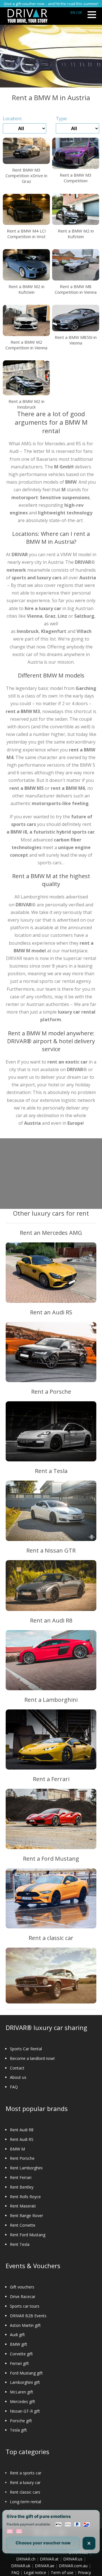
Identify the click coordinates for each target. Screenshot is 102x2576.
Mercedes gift (23, 2401)
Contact (17, 2068)
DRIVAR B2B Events (28, 2316)
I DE (79, 12)
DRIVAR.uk (21, 2566)
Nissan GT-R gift (25, 2411)
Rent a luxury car (25, 2482)
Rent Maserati (23, 2206)
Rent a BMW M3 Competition (76, 178)
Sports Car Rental (26, 2049)
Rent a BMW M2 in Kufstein (76, 234)
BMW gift (19, 2344)
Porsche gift (21, 2421)
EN (73, 12)
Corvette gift (21, 2354)
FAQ (14, 2087)
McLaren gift (22, 2392)
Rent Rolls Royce (25, 2197)
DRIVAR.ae (45, 2566)
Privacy (84, 2572)
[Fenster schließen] (89, 2543)
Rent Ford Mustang (28, 2235)
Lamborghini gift (25, 2382)
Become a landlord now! (32, 2058)
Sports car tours (25, 2306)
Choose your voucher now (43, 2543)
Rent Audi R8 (22, 2130)
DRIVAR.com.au (73, 2566)
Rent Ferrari (21, 2177)
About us (18, 2077)
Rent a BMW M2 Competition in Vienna (26, 345)
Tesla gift (18, 2430)
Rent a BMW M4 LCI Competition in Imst (26, 234)
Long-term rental (25, 2502)
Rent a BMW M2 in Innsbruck (26, 404)
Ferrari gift (19, 2363)
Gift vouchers (22, 2287)
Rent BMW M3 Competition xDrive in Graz (26, 176)
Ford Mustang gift (26, 2373)
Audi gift (17, 2335)
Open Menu (92, 15)
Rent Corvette (23, 2225)
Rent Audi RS (22, 2139)
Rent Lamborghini (26, 2168)
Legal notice (35, 2572)
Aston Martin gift (25, 2325)
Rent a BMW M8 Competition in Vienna (76, 289)
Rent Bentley (22, 2187)
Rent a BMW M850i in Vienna (76, 340)
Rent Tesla (20, 2244)
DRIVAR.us (73, 2559)
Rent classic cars (25, 2492)
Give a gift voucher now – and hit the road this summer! (51, 4)
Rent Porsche (22, 2158)
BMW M (17, 2149)
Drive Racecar (23, 2297)
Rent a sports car (26, 2473)
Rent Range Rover (26, 2216)
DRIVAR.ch (26, 2559)
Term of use (62, 2572)
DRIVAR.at (49, 2559)
